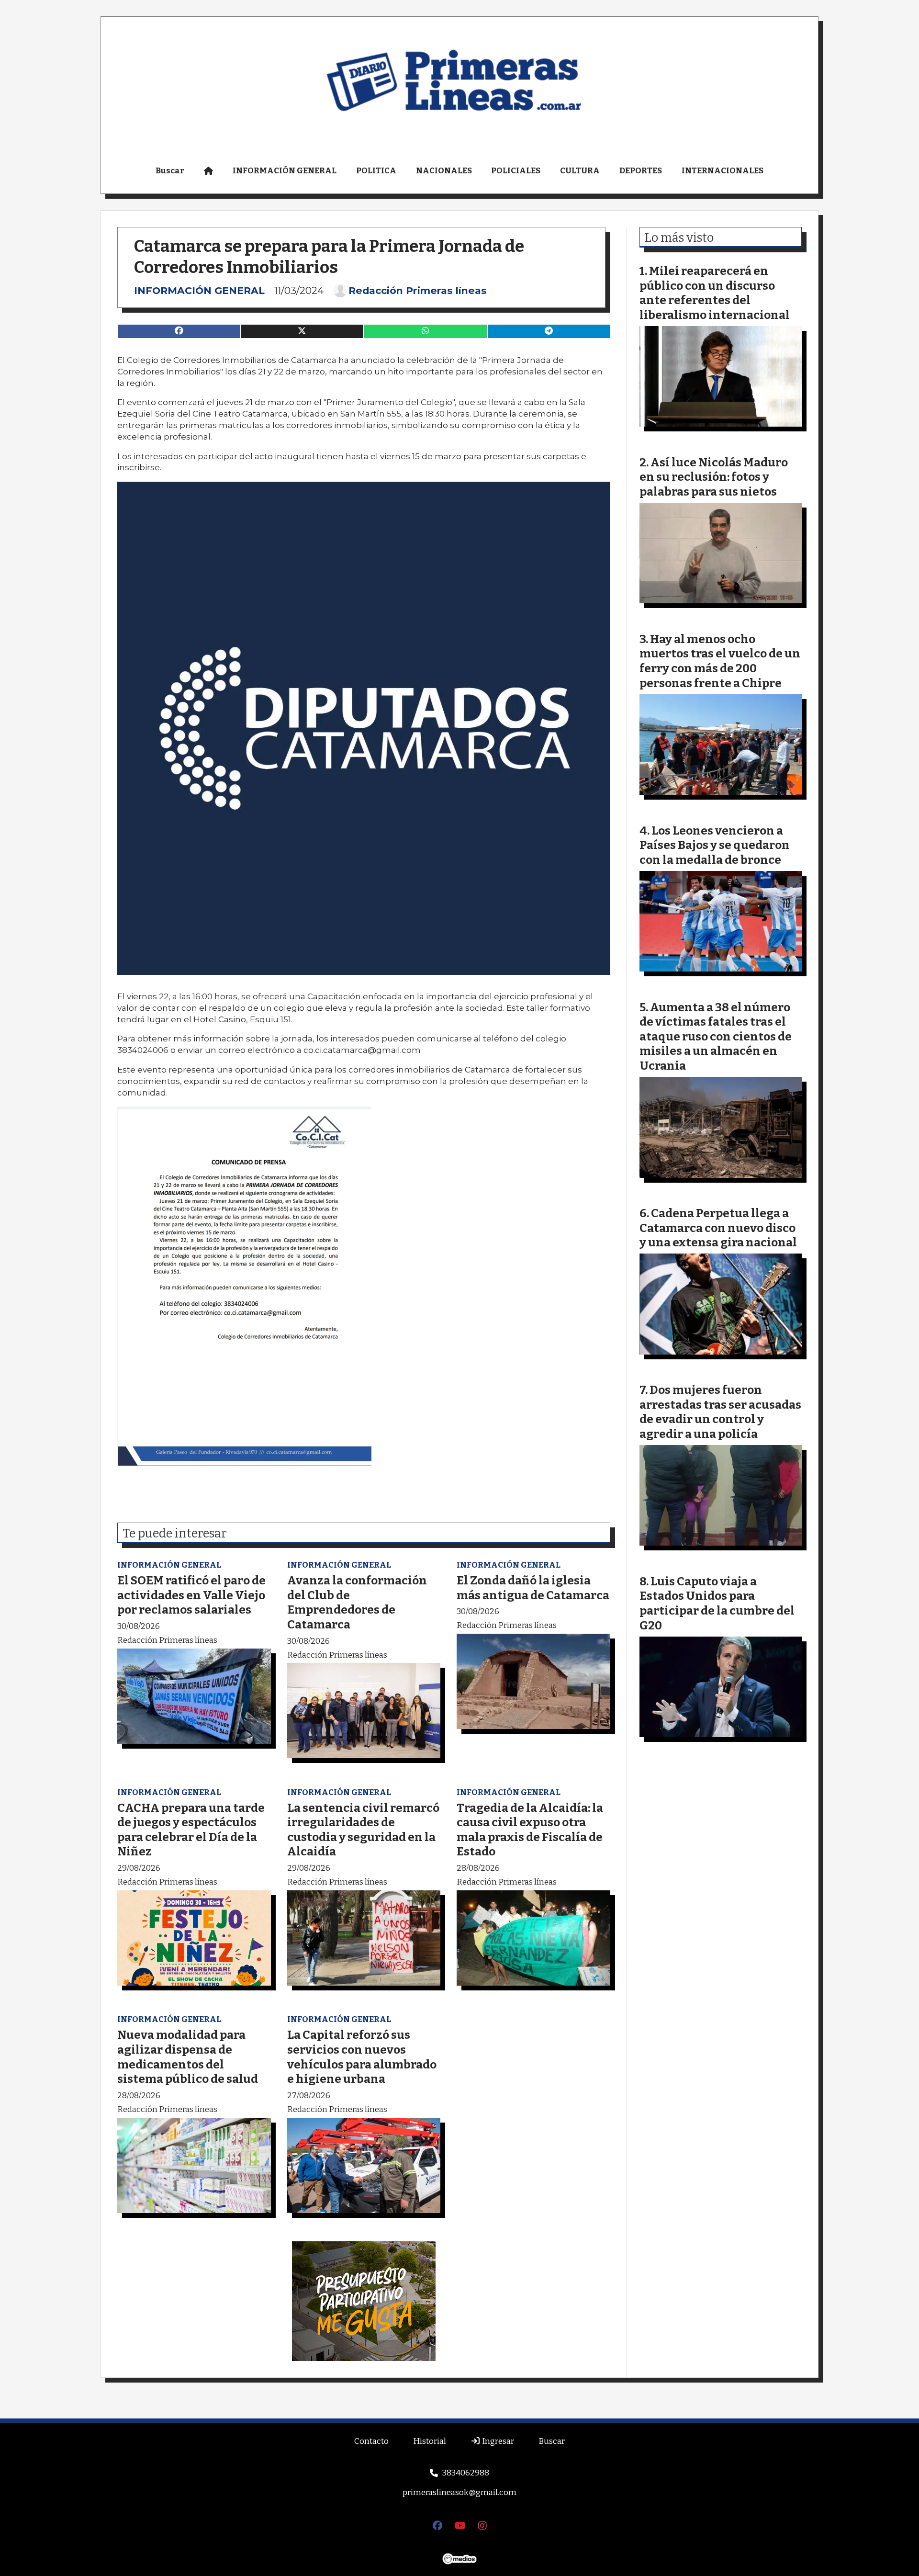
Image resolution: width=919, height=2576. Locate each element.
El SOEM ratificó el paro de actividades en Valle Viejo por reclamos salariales (191, 1595)
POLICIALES (516, 171)
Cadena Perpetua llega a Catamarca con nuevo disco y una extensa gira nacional (718, 1228)
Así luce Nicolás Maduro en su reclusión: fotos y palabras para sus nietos (714, 477)
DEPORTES (641, 171)
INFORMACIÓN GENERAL (285, 171)
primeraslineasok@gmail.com (459, 2492)
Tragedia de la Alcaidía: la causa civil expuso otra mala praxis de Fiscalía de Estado (530, 1830)
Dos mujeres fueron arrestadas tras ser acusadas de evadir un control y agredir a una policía (720, 1412)
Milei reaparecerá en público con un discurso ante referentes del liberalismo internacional (715, 293)
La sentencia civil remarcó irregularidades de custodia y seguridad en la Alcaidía (363, 1830)
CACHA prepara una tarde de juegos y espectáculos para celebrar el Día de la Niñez (191, 1830)
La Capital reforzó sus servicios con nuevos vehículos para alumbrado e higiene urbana (362, 2057)
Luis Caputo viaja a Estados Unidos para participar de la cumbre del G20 (717, 1603)
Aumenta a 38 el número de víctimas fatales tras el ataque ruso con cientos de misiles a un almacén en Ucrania (716, 1036)
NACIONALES (444, 171)
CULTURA (580, 171)
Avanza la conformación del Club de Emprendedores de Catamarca (357, 1602)
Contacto (371, 2441)
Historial (430, 2441)
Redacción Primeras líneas (418, 291)
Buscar (170, 171)
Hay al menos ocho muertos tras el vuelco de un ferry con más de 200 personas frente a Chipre (720, 661)
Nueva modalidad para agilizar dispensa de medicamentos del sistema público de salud (188, 2057)
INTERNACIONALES (723, 171)
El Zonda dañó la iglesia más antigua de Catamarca (533, 1588)
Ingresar (497, 2441)
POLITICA (376, 171)
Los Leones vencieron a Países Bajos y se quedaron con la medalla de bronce (715, 845)
